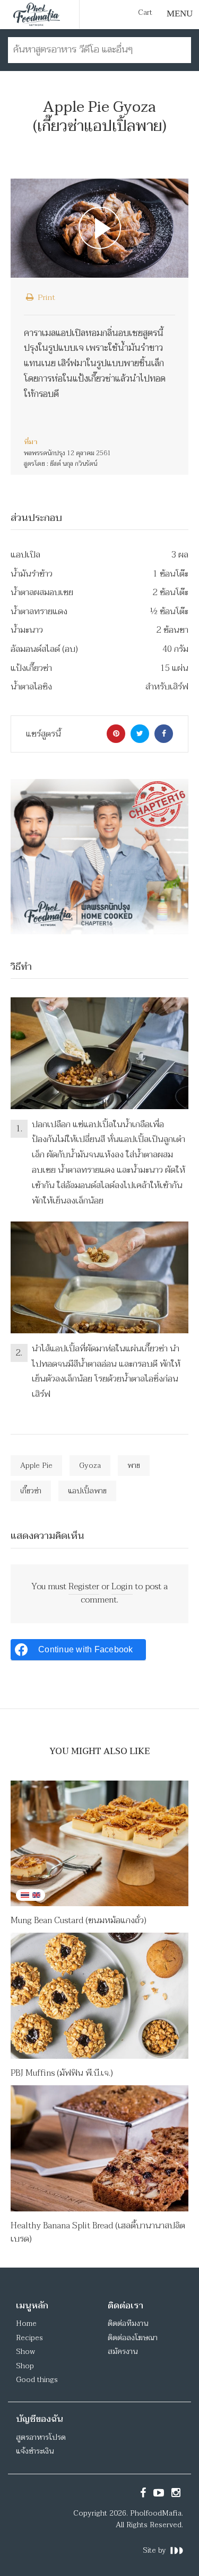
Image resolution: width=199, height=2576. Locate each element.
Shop (25, 2366)
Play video (99, 228)
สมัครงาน (123, 2352)
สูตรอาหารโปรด (41, 2437)
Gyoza (90, 1466)
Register (84, 1587)
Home (26, 2323)
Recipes (29, 2338)
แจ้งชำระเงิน (35, 2451)
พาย (134, 1466)
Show (25, 2352)
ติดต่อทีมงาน (128, 2323)
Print (45, 297)
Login (122, 1587)
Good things (37, 2380)
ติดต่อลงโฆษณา (133, 2338)
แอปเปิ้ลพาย (87, 1491)
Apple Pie (36, 1466)
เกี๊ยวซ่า (31, 1491)
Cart (145, 13)
